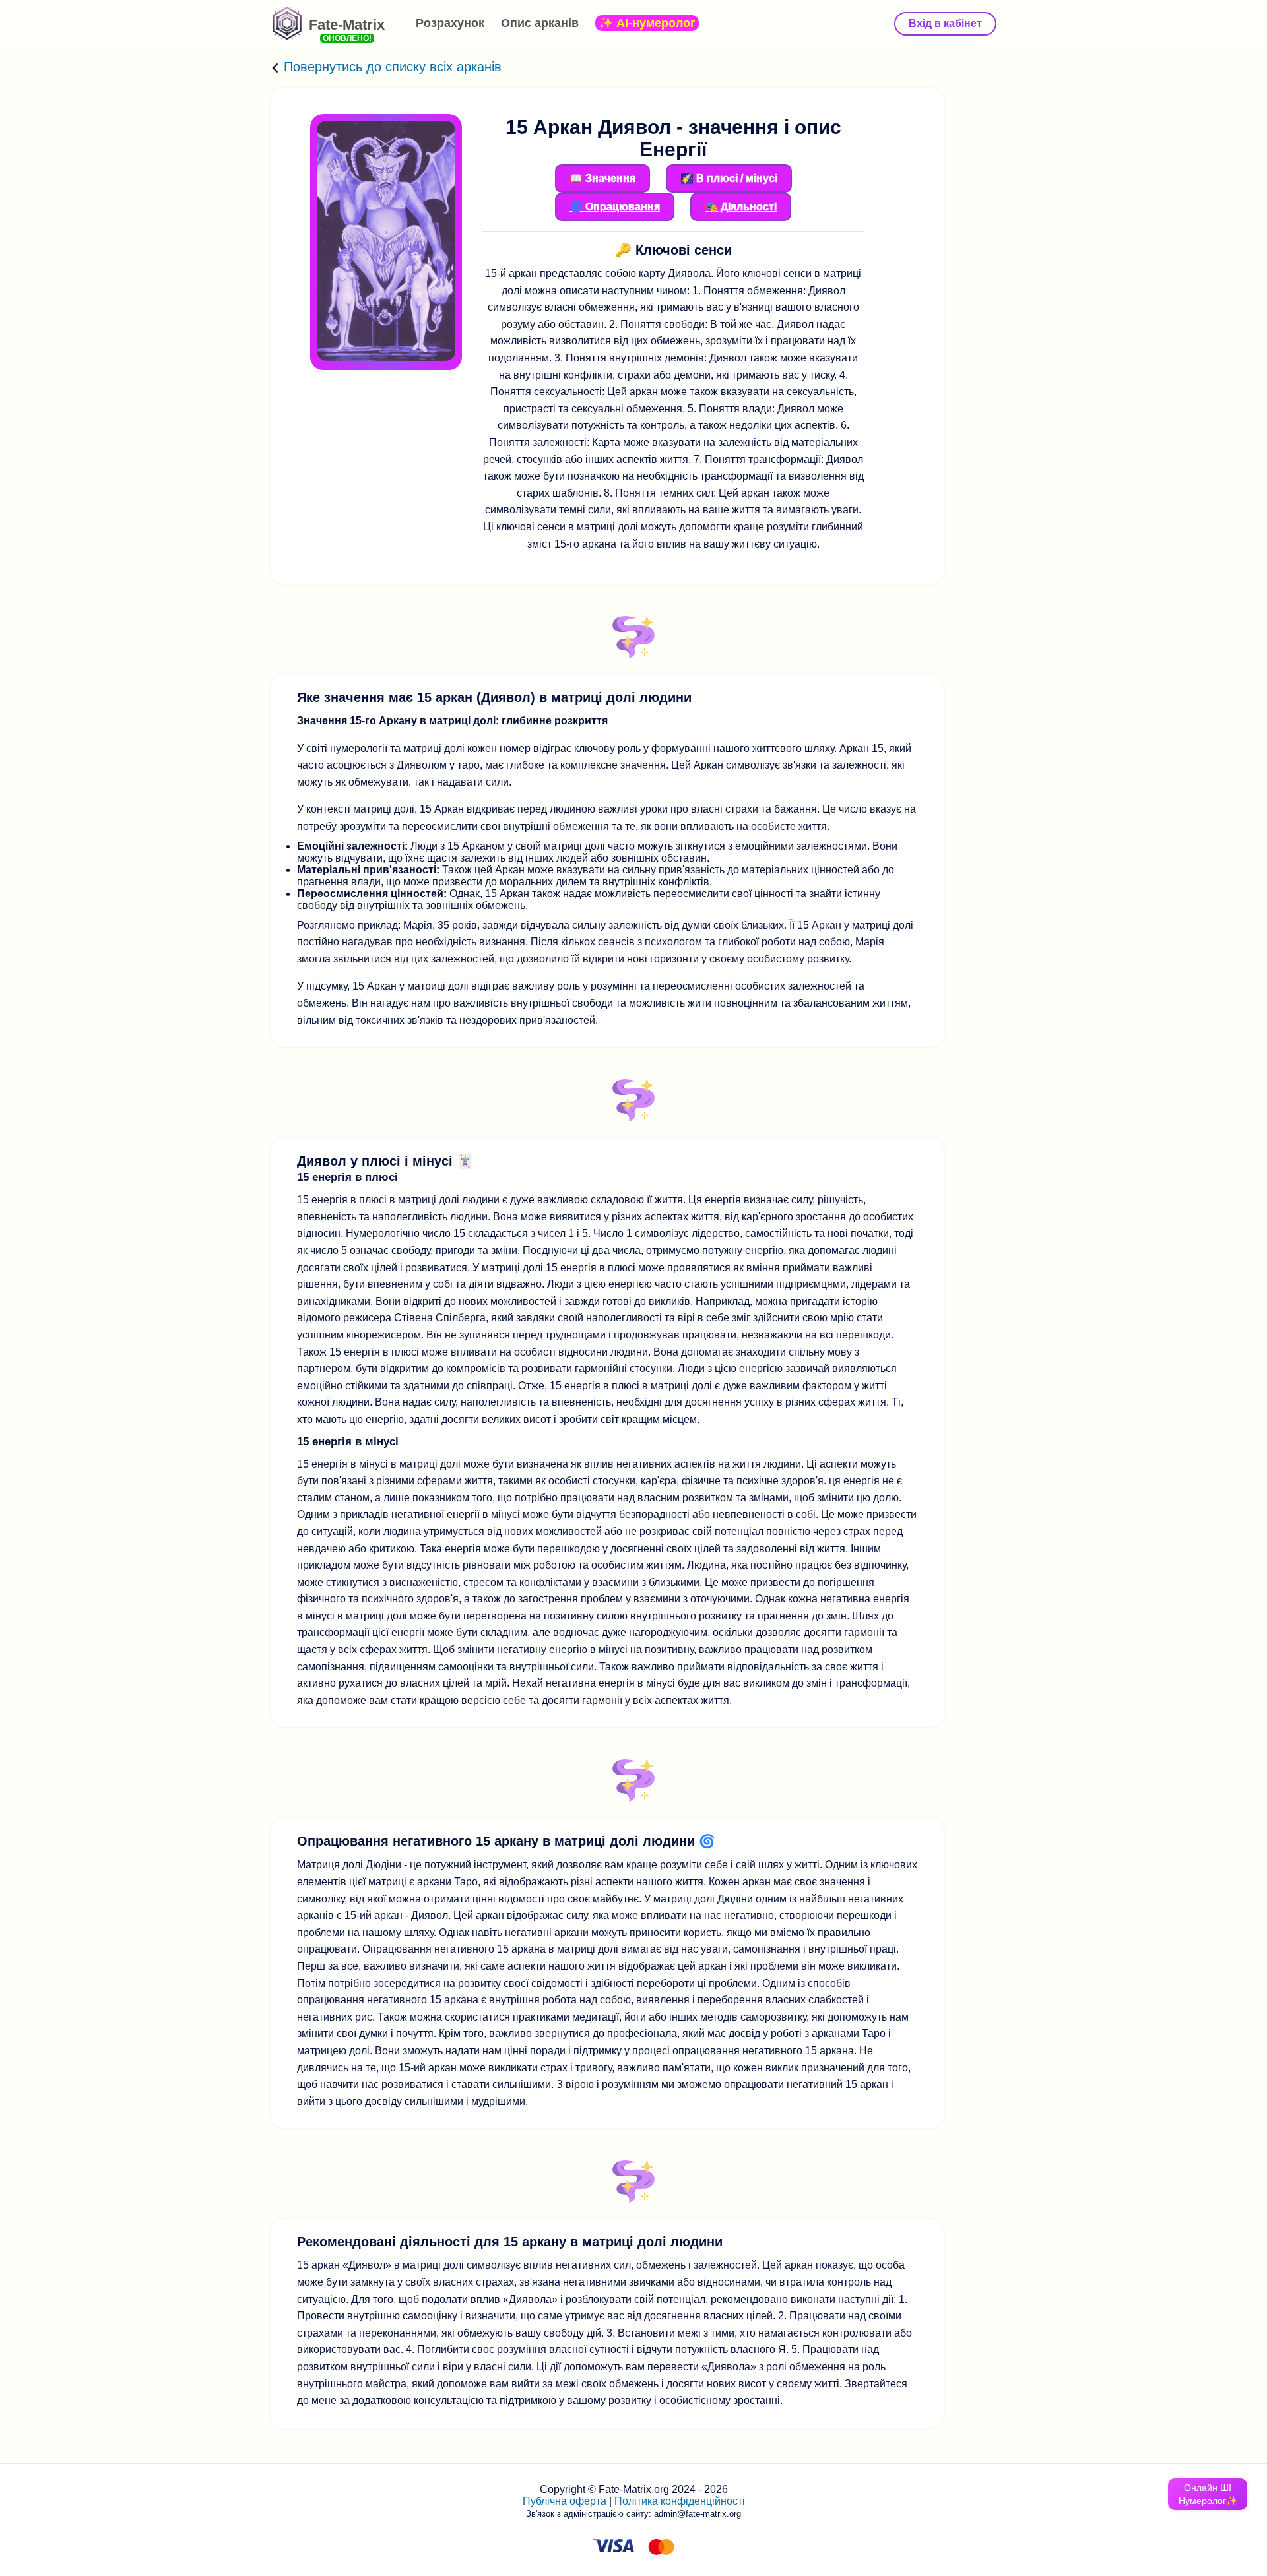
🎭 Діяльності (741, 207)
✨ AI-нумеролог (647, 23)
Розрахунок (450, 23)
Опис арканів (540, 23)
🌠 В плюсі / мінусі (729, 178)
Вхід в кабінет (945, 23)
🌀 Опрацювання (615, 207)
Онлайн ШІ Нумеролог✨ (1208, 2494)
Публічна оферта (565, 2501)
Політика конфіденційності (680, 2501)
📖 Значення (602, 178)
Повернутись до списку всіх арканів (391, 67)
